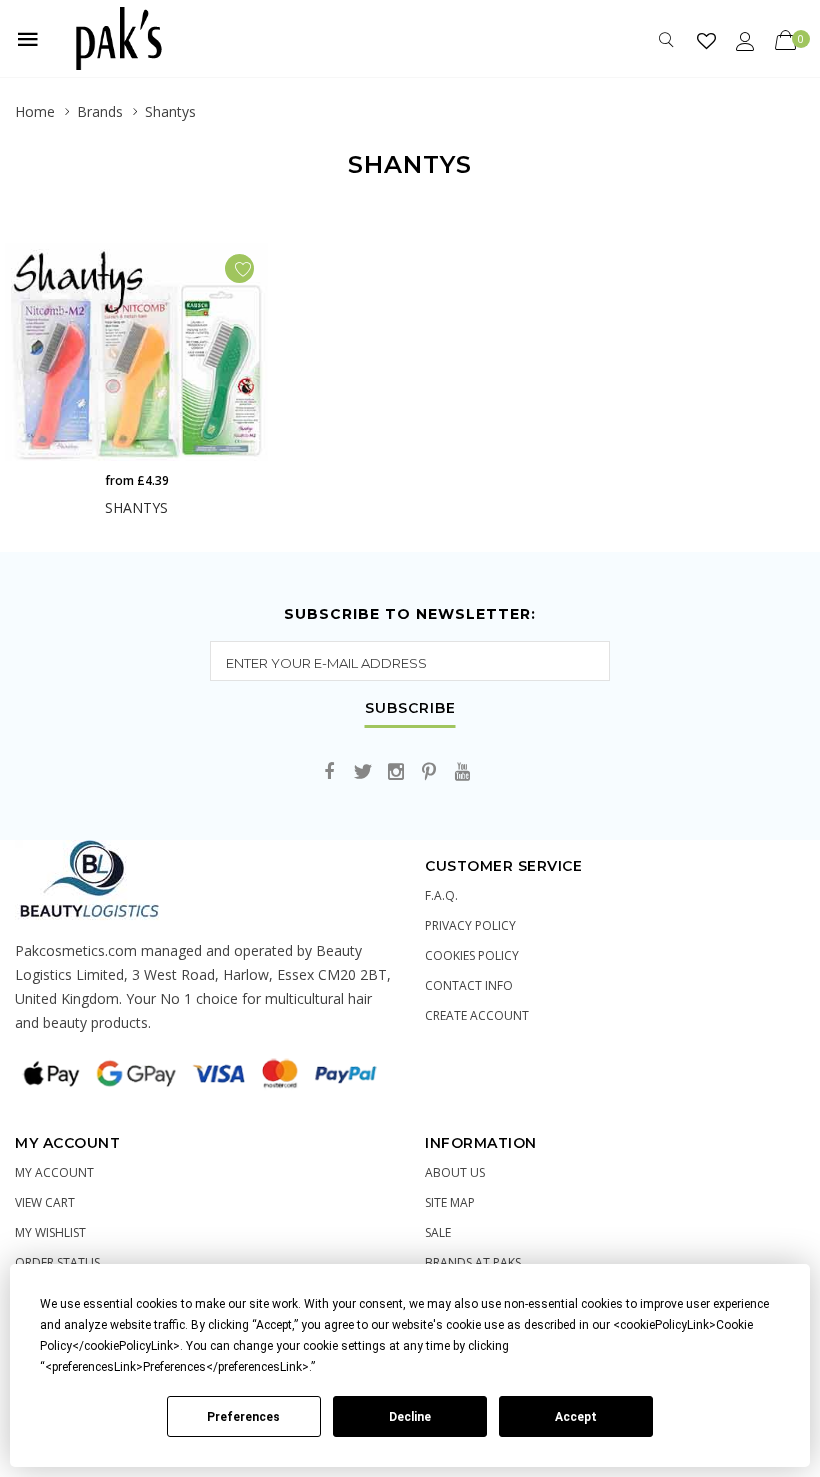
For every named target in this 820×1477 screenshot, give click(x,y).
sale (438, 1232)
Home (35, 111)
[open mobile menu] (28, 39)
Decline (410, 1417)
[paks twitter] (363, 772)
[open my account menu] (745, 40)
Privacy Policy (470, 925)
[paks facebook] (330, 772)
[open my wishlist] (706, 40)
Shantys (170, 111)
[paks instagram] (396, 772)
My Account (54, 1172)
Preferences (243, 1417)
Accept (576, 1417)
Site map (450, 1202)
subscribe (410, 709)
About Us (455, 1172)
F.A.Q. (441, 895)
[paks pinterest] (429, 772)
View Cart (45, 1202)
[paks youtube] (462, 772)
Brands (100, 111)
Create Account (477, 1015)
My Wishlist (50, 1232)
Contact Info (469, 985)
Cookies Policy (472, 955)
